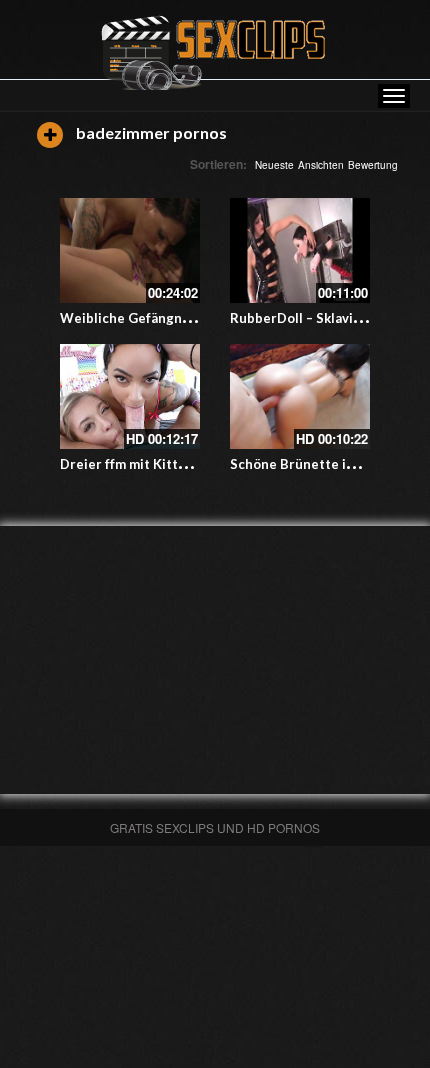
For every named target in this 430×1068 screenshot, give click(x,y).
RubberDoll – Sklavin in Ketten (327, 318)
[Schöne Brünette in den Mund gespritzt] (300, 396)
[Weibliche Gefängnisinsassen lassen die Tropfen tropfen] (130, 250)
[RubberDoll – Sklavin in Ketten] (300, 250)
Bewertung (373, 165)
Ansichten (321, 165)
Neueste (274, 165)
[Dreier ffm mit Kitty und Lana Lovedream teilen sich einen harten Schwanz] (130, 396)
